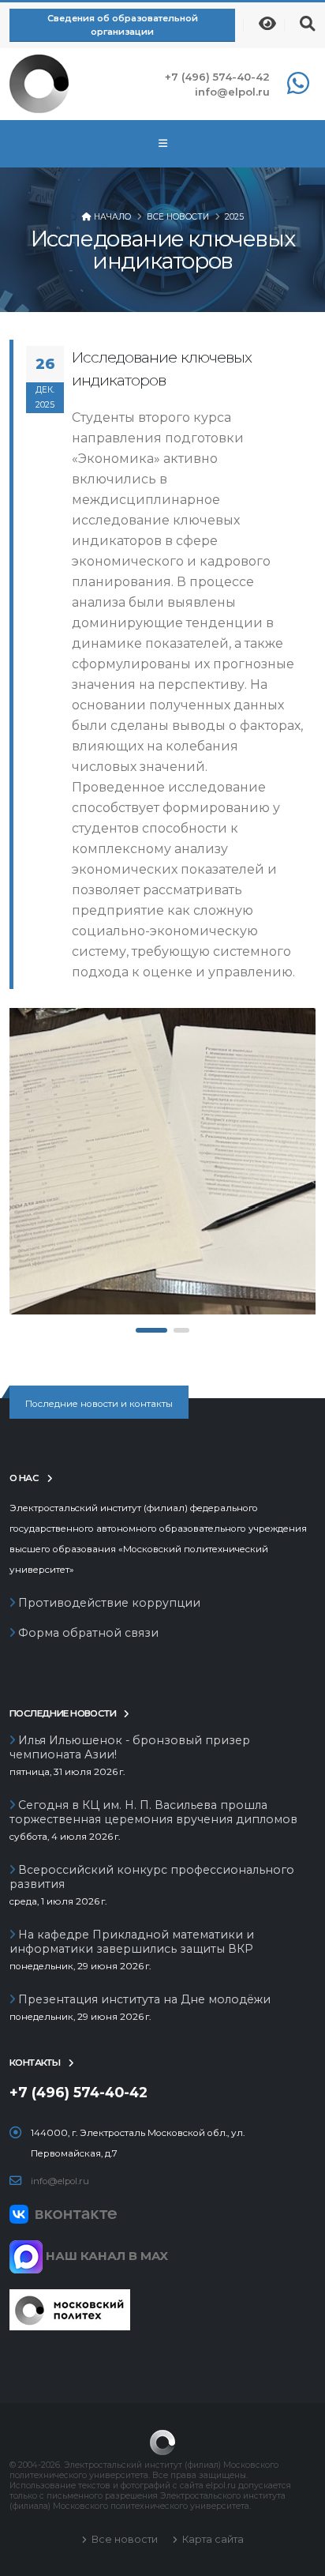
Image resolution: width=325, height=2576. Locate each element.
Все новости (178, 217)
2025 (234, 217)
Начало (112, 217)
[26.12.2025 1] (162, 1161)
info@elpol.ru (232, 92)
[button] (151, 1330)
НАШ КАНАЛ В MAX (105, 2256)
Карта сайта (212, 2539)
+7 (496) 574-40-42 (217, 77)
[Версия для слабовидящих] (267, 24)
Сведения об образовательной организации (123, 25)
